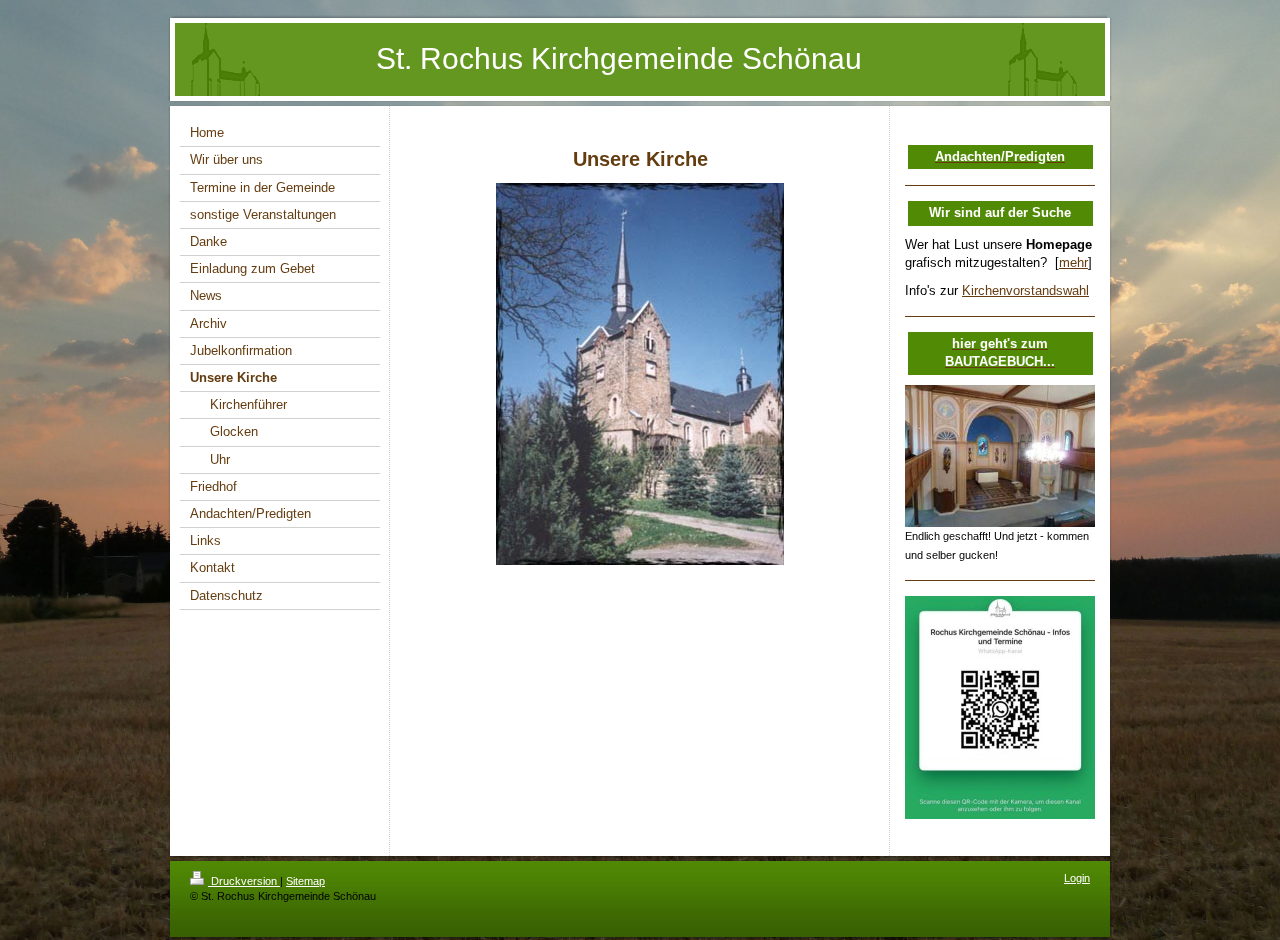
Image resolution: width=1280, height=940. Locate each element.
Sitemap (305, 881)
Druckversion (244, 881)
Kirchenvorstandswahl (1025, 290)
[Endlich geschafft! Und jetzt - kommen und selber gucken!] (1000, 456)
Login (1077, 878)
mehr (1073, 262)
